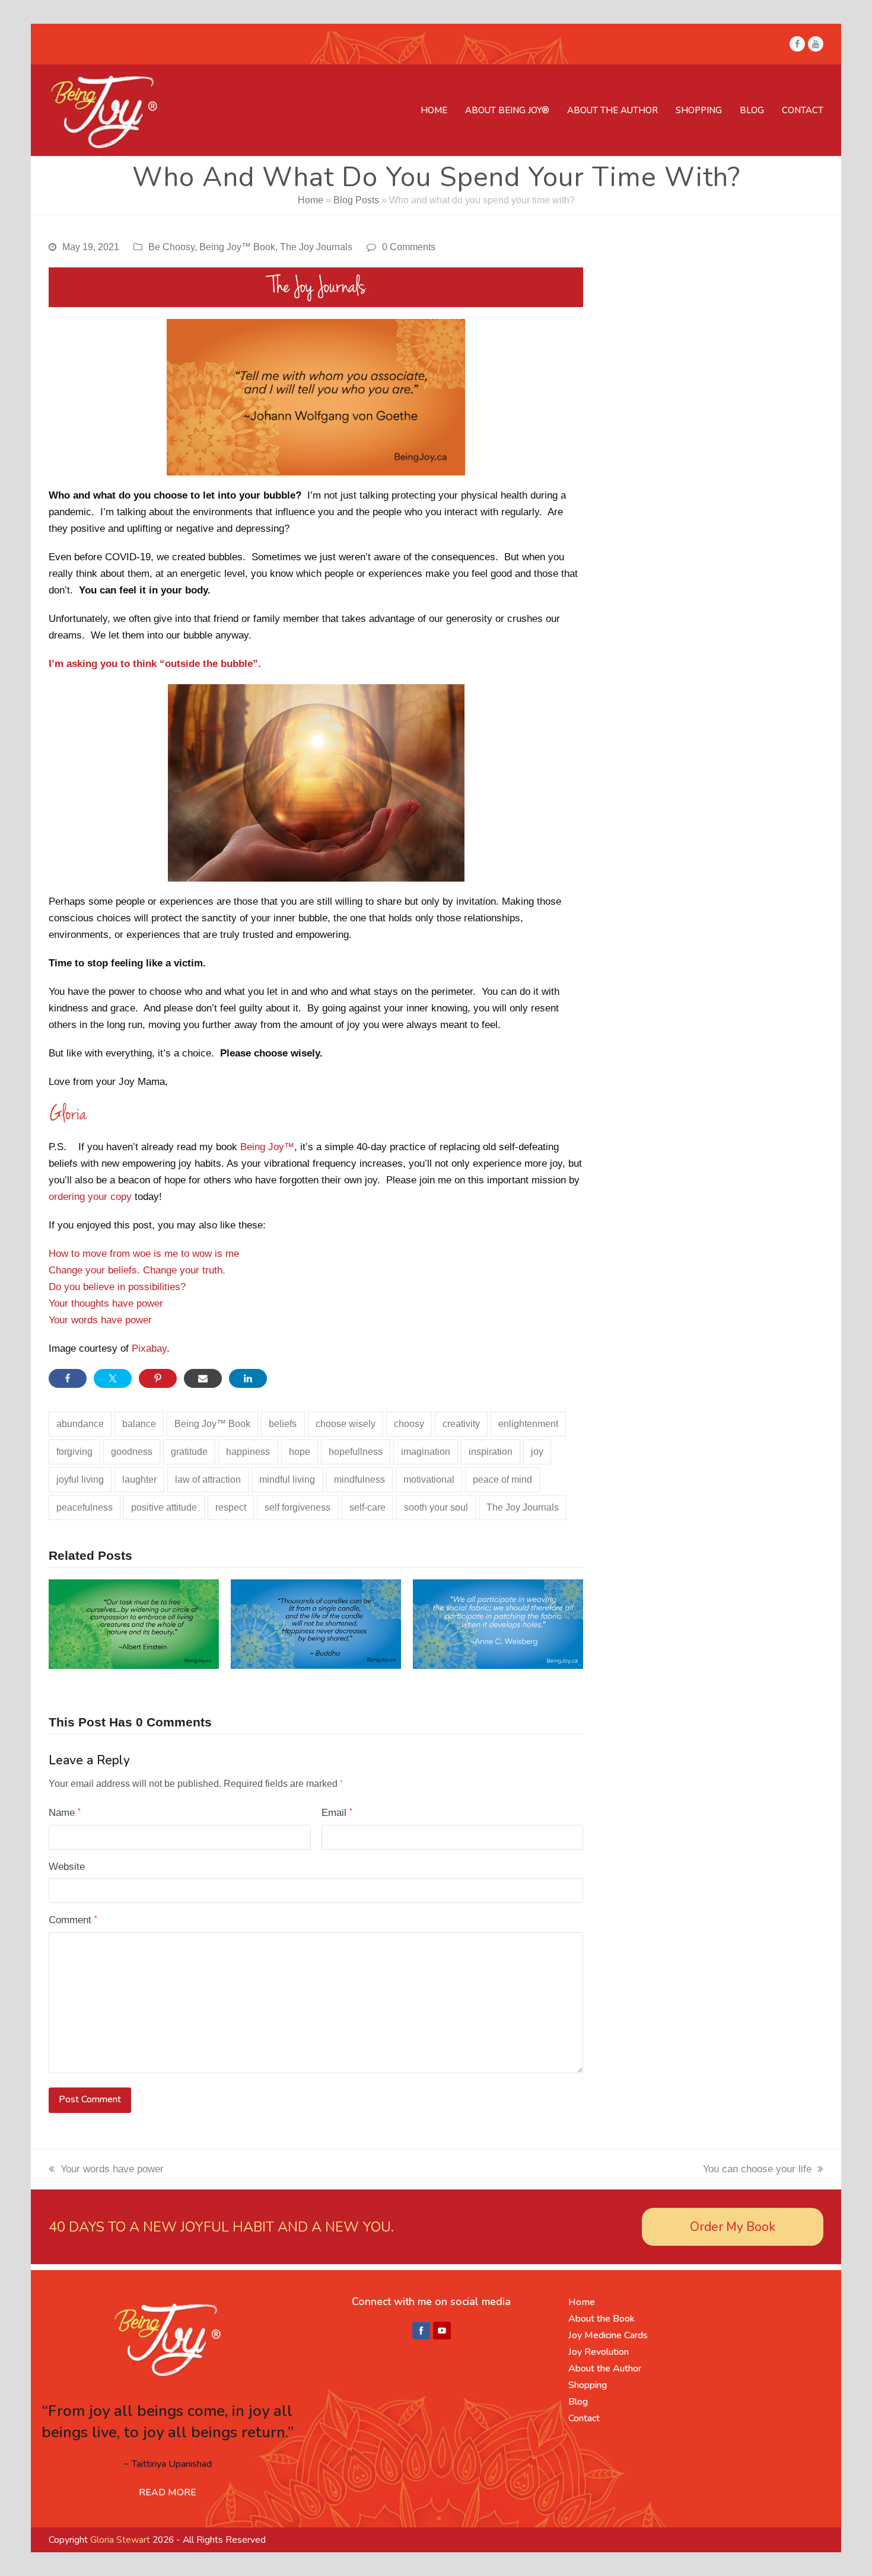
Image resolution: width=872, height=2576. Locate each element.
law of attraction (208, 1479)
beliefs (283, 1424)
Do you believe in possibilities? (117, 1287)
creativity (461, 1424)
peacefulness (85, 1507)
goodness (132, 1452)
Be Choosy (171, 247)
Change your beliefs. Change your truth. (137, 1270)
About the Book (602, 2319)
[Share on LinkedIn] (248, 1378)
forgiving (74, 1452)
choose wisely (346, 1424)
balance (139, 1424)
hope (300, 1452)
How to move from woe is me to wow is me (144, 1254)
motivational (429, 1479)
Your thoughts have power (106, 1303)
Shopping (588, 2385)
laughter (139, 1479)
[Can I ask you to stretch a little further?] (316, 1624)
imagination (426, 1452)
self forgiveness (297, 1507)
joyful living (80, 1479)
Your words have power (100, 1320)
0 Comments (409, 247)
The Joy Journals (316, 247)
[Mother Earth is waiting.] (134, 1624)
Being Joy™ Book (237, 247)
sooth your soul (436, 1507)
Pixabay (149, 1348)
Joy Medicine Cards (608, 2335)
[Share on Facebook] (68, 1378)
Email (337, 1813)
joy (537, 1452)
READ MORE (168, 2492)
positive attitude (164, 1507)
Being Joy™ (267, 1147)
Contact (584, 2418)
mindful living (287, 1479)
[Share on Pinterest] (158, 1378)
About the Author (605, 2368)
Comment (73, 1920)
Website (67, 1867)
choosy (409, 1424)
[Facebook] (421, 2331)
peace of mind (502, 1479)
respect (231, 1507)
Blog (578, 2402)
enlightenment (528, 1424)
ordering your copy (90, 1197)
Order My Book (733, 2227)
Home (311, 200)
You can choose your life (757, 2169)
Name (65, 1813)
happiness (248, 1452)
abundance (80, 1424)
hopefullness (356, 1452)
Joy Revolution (599, 2352)
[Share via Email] (203, 1378)
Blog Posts (356, 200)
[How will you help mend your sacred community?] (498, 1624)
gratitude (189, 1452)
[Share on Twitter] (113, 1378)
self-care (367, 1507)
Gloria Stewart (120, 2540)
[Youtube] (442, 2331)
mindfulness (359, 1479)
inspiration (491, 1452)
